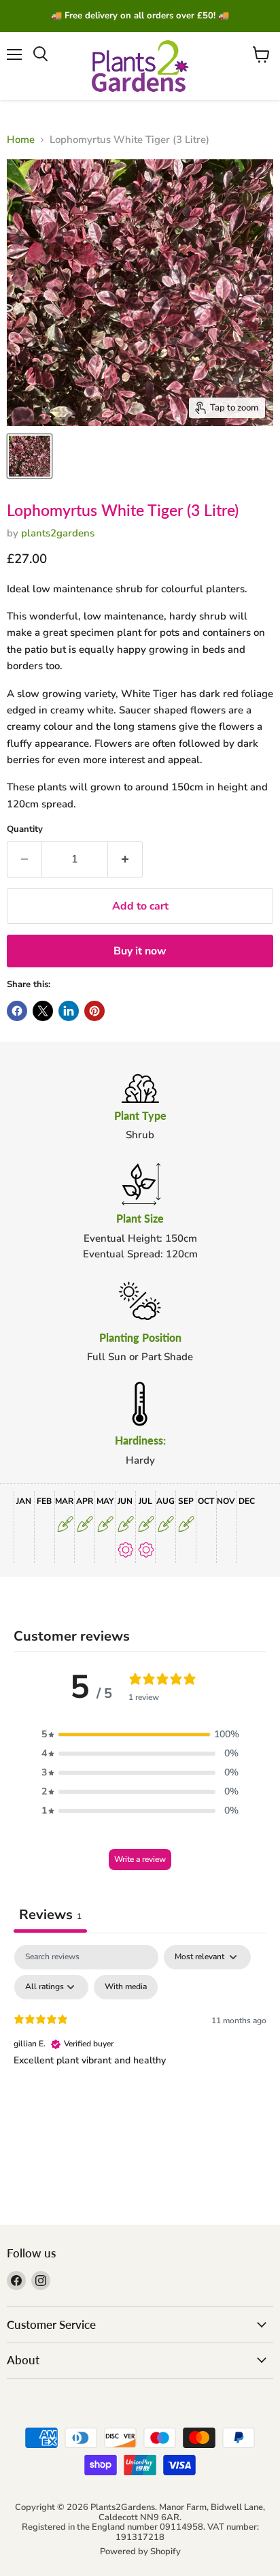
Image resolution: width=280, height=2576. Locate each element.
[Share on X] (43, 1011)
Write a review (140, 1859)
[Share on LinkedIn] (69, 1011)
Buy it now (140, 951)
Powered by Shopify (140, 2551)
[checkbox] (126, 1987)
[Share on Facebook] (17, 1011)
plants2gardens (58, 533)
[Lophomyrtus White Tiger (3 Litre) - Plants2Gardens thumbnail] (30, 456)
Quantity (25, 830)
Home (21, 140)
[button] (140, 1735)
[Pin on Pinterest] (94, 1011)
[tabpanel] (140, 2047)
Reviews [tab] (50, 1915)
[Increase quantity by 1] (125, 859)
